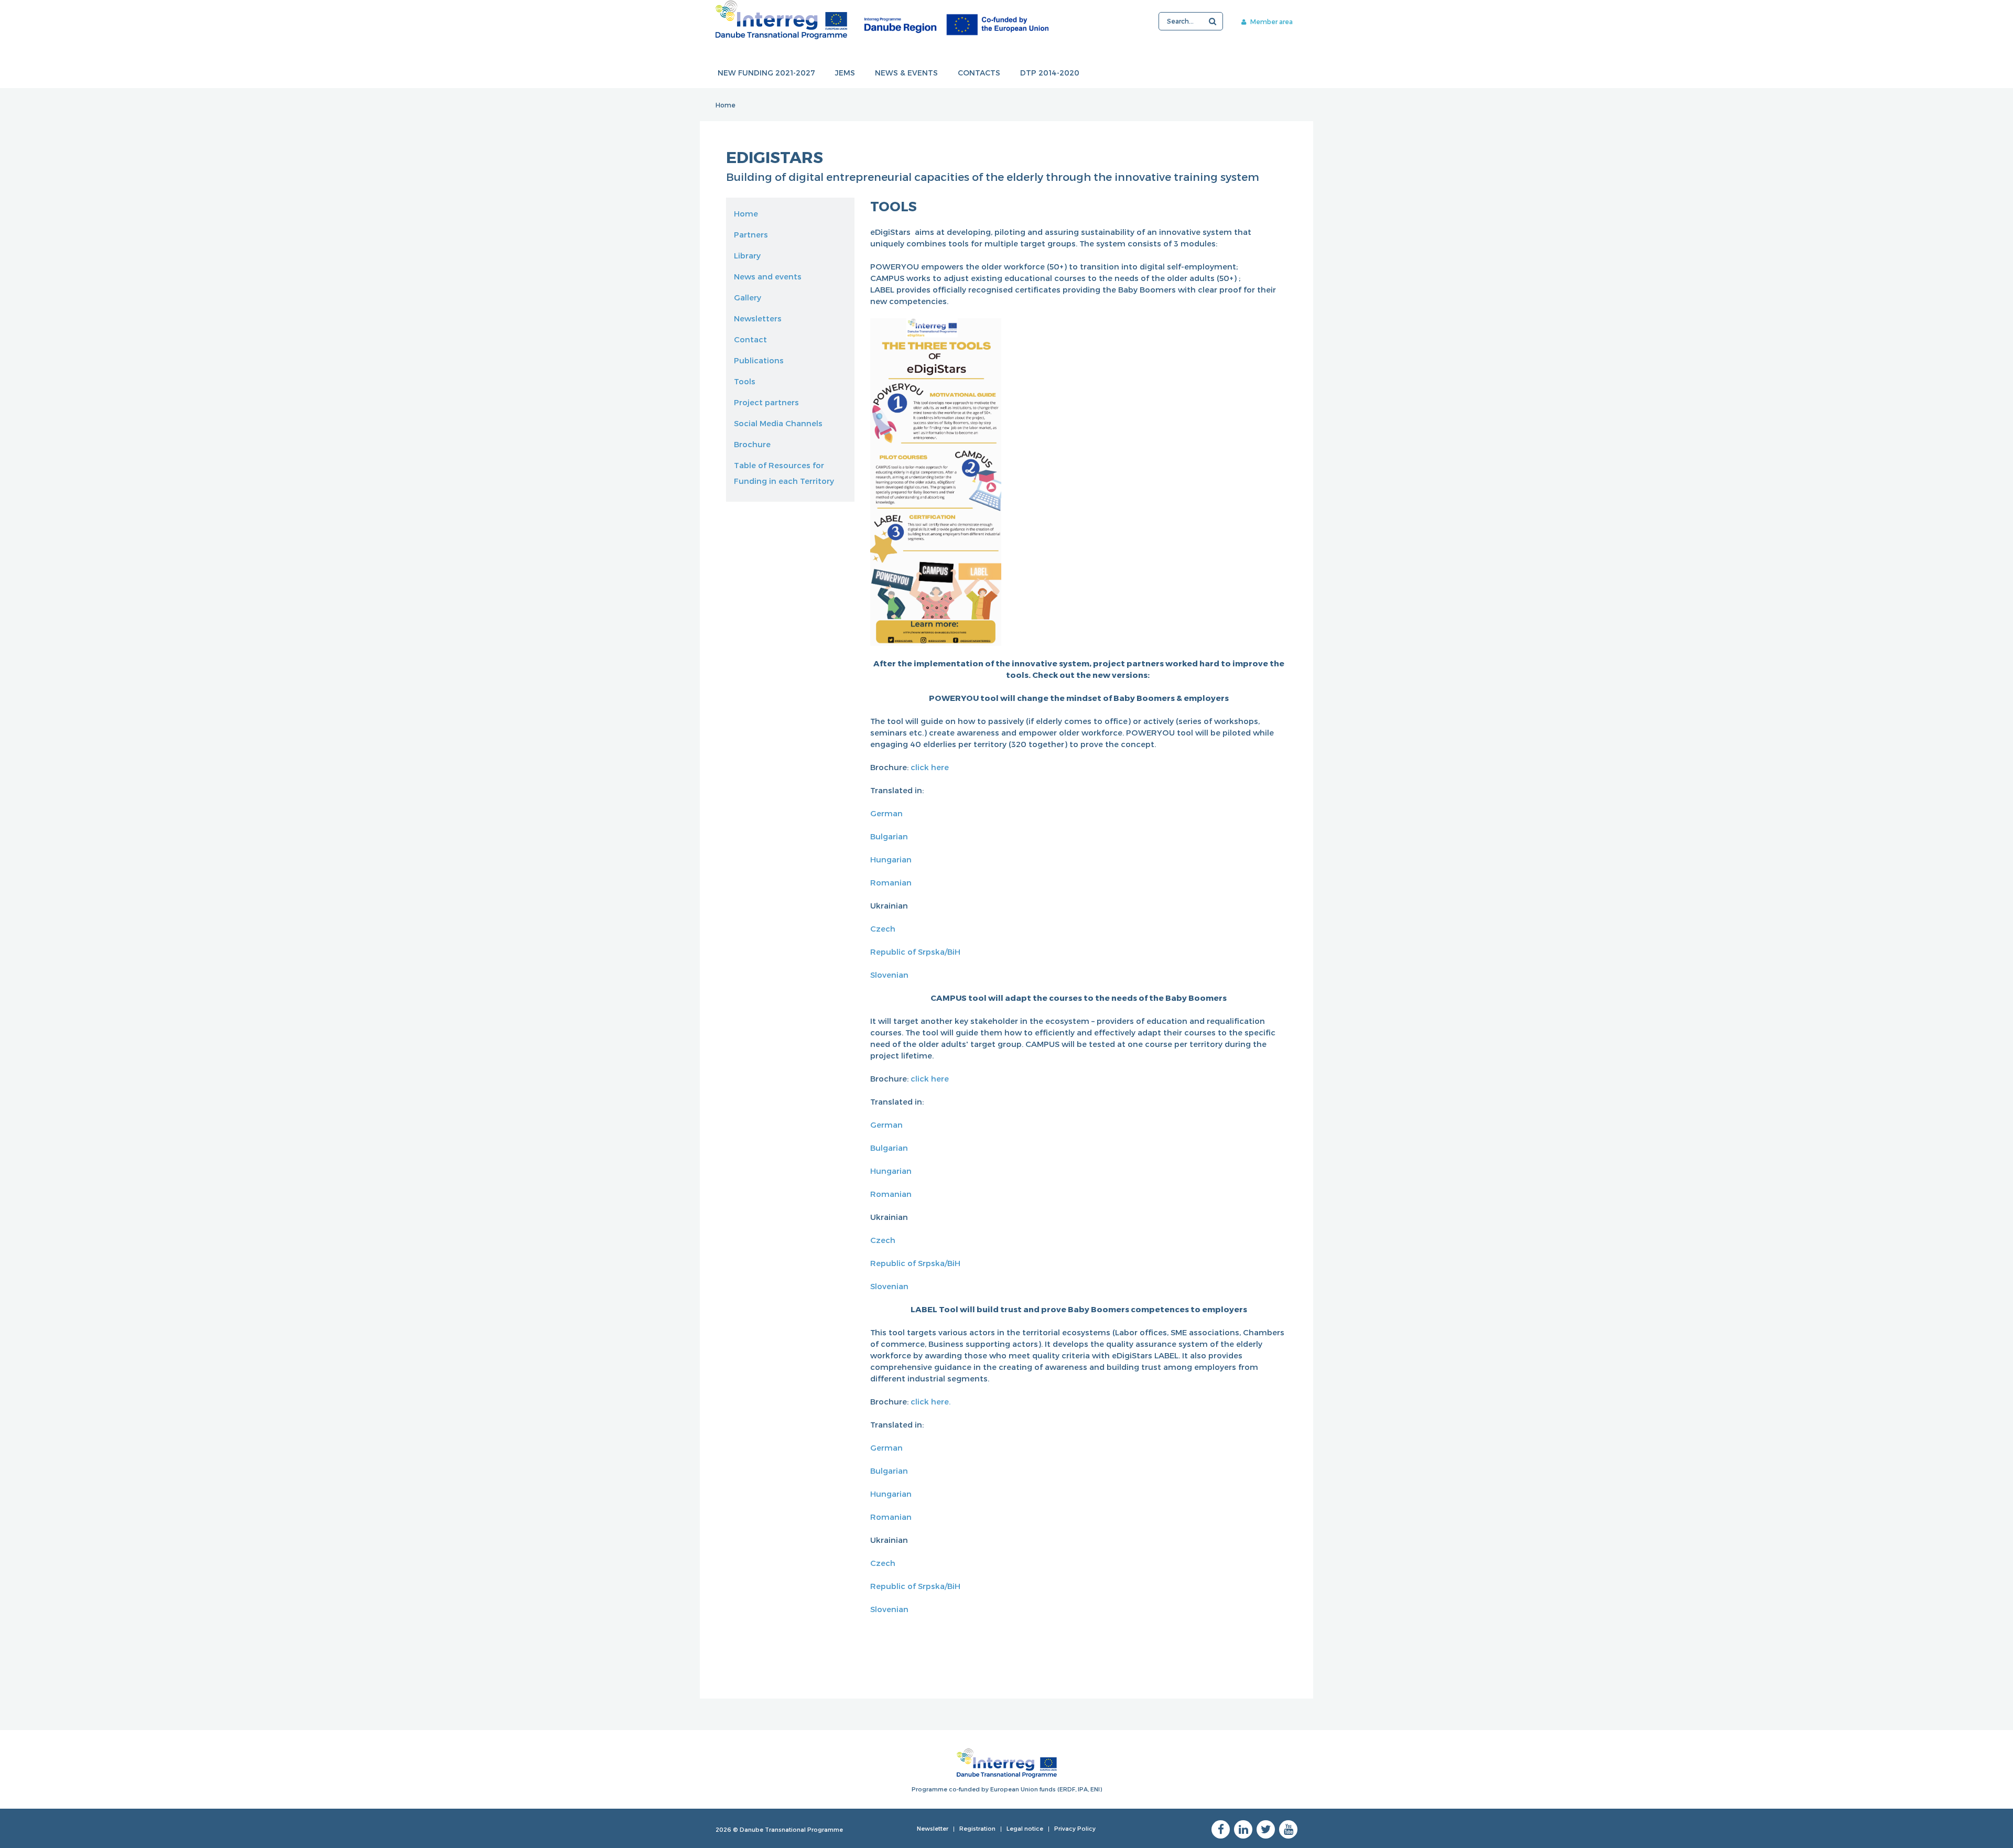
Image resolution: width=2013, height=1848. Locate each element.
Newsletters (758, 318)
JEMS (845, 73)
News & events (906, 73)
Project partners (766, 402)
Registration (977, 1828)
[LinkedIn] (1243, 1829)
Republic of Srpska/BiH (915, 952)
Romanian (891, 882)
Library (747, 255)
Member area (1271, 21)
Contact (750, 339)
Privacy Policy (1075, 1828)
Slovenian (889, 975)
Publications (759, 360)
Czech (883, 928)
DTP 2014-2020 (1050, 73)
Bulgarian (889, 836)
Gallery (748, 297)
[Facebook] (1221, 1829)
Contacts (979, 73)
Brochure (752, 444)
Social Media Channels (778, 423)
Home (726, 105)
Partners (751, 234)
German (886, 813)
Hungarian (893, 859)
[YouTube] (1288, 1829)
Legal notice (1025, 1828)
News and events (768, 276)
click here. (930, 1401)
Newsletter (933, 1828)
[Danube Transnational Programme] (882, 20)
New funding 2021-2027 (766, 73)
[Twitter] (1266, 1829)
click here (930, 767)
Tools (745, 381)
